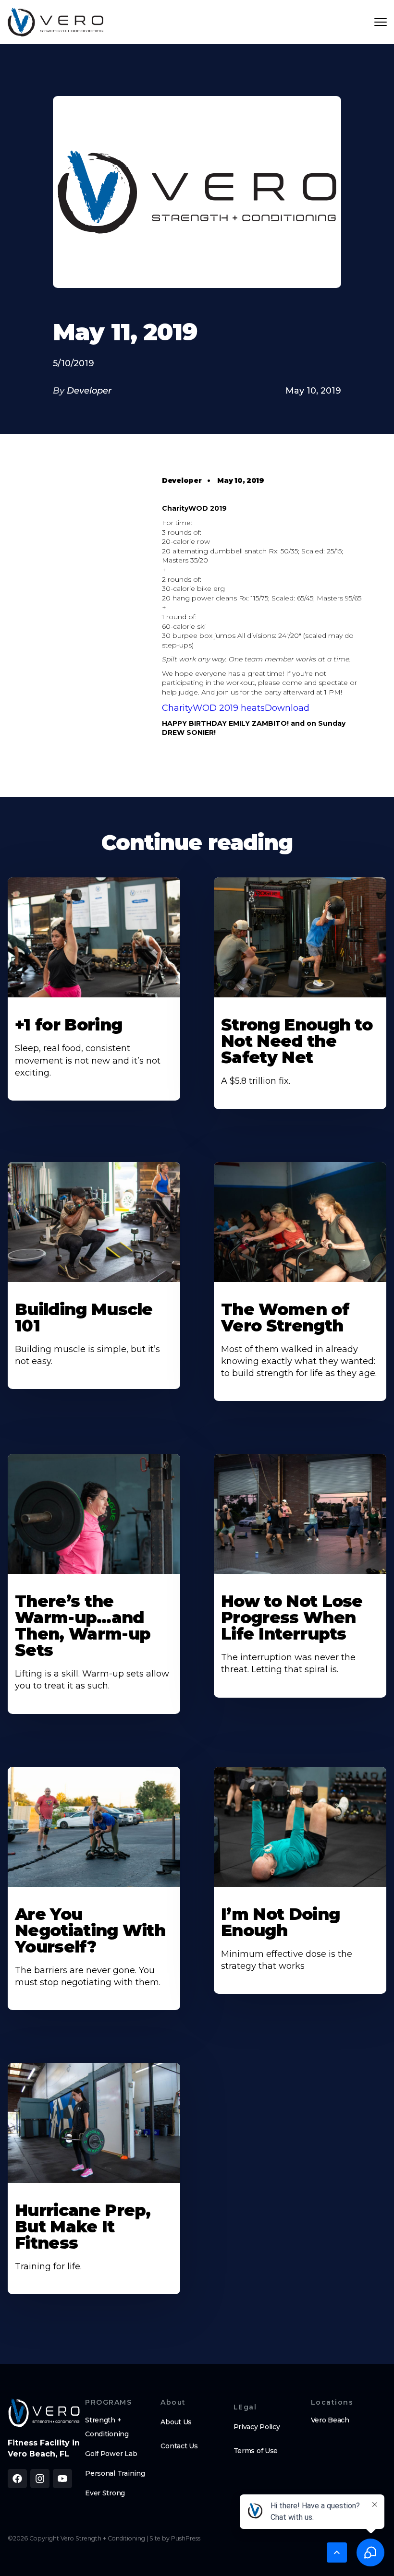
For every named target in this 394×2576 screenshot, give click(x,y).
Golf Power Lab (111, 2454)
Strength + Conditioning (107, 2427)
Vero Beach (330, 2420)
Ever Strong (105, 2493)
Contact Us (179, 2446)
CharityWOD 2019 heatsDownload (236, 708)
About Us (176, 2422)
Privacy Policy (257, 2427)
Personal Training (115, 2473)
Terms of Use (256, 2451)
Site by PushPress (175, 2538)
